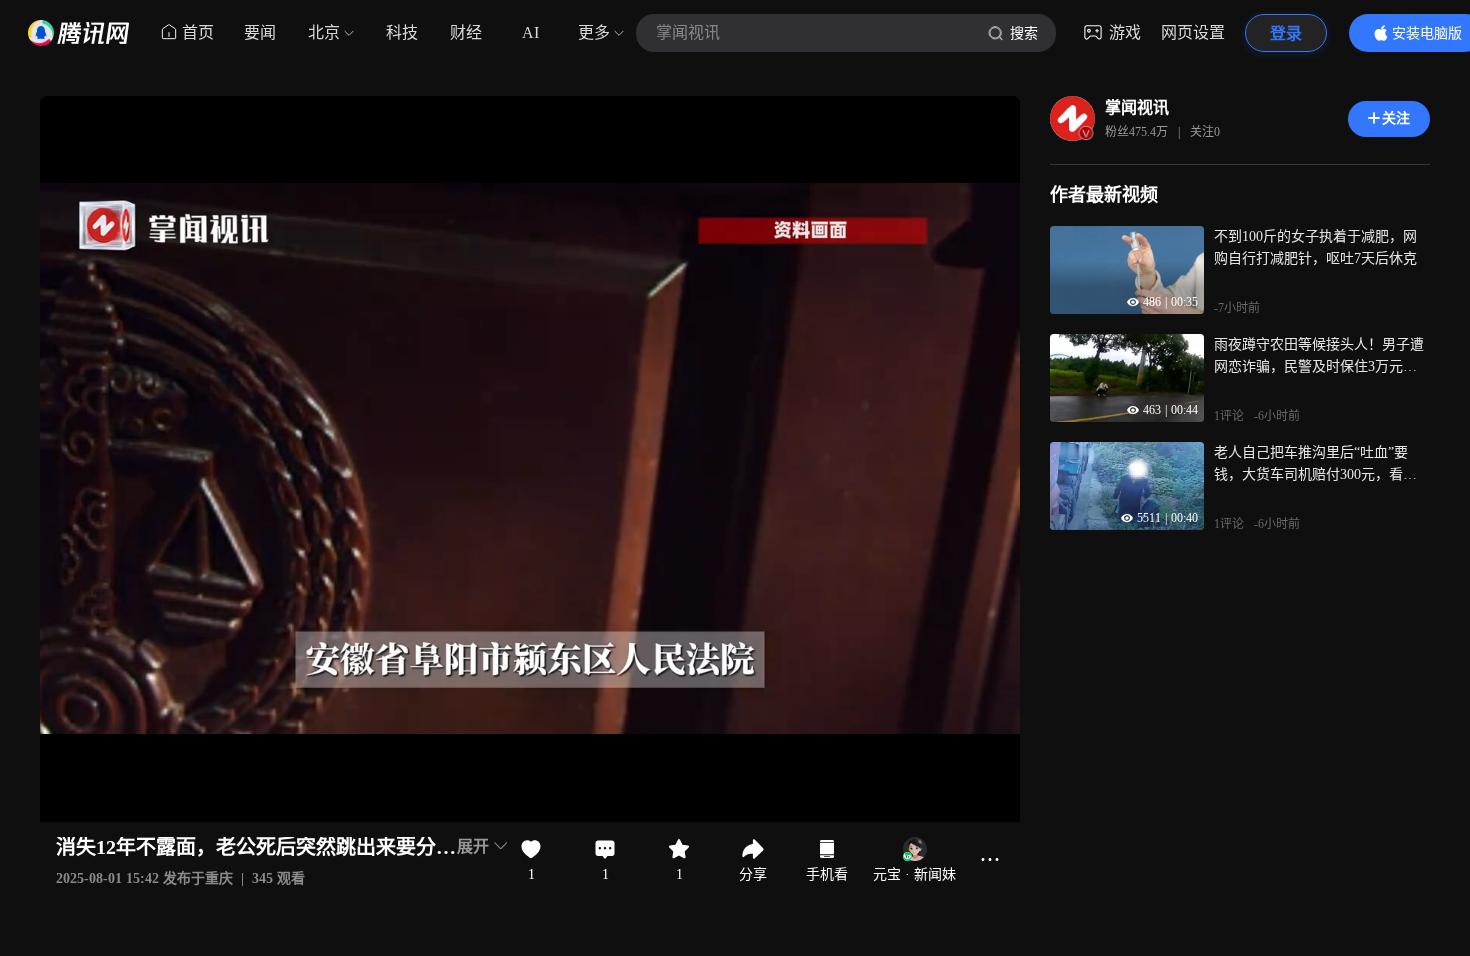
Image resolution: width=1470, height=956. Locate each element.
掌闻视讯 (1137, 107)
